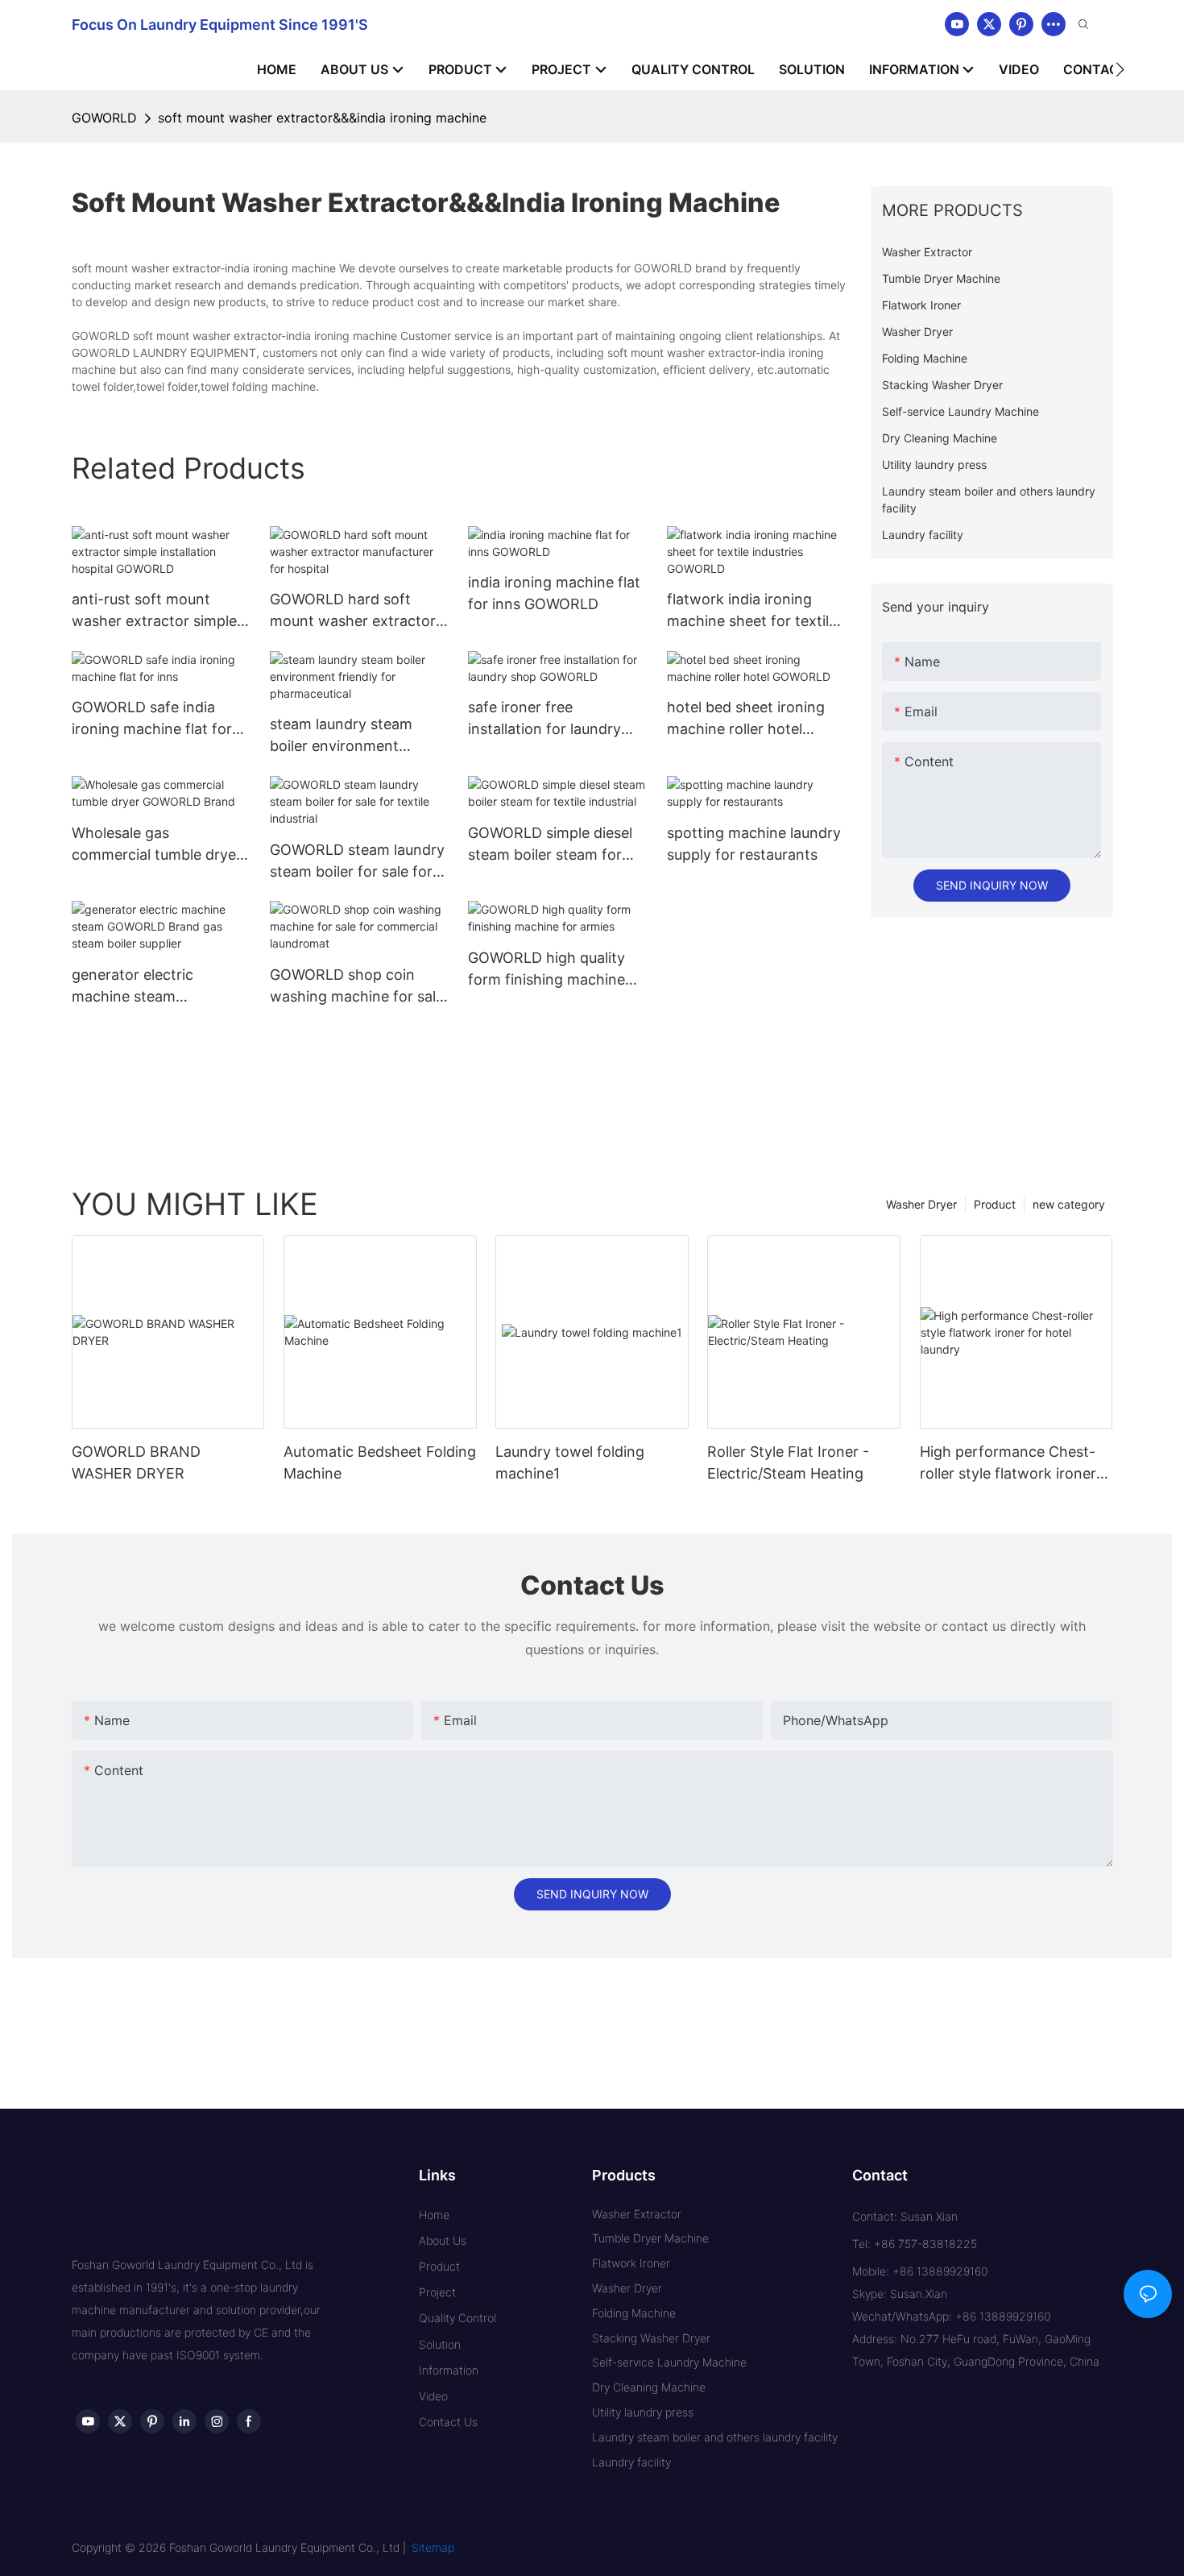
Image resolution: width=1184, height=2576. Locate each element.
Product (995, 1204)
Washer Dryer (921, 1204)
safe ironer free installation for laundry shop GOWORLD (544, 719)
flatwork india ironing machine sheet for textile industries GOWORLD (752, 611)
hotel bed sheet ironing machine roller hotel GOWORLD (746, 719)
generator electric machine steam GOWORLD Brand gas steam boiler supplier (145, 987)
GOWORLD (104, 118)
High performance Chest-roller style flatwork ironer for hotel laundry (1008, 1464)
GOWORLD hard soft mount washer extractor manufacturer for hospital (357, 611)
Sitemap (433, 2547)
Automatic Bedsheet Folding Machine (380, 1462)
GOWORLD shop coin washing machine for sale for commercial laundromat (357, 987)
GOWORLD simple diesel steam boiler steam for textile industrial (550, 845)
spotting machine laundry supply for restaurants (754, 844)
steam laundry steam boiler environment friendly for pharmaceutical (341, 736)
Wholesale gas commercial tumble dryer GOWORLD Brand (157, 845)
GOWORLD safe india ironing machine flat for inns (152, 719)
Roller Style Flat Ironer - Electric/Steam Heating (788, 1462)
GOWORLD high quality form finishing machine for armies (546, 970)
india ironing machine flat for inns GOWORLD (554, 593)
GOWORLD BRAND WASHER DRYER (136, 1462)
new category (1069, 1204)
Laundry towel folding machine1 (570, 1462)
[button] (1120, 69)
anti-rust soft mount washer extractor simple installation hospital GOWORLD (154, 611)
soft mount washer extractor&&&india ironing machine (322, 118)
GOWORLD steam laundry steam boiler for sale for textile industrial (357, 862)
